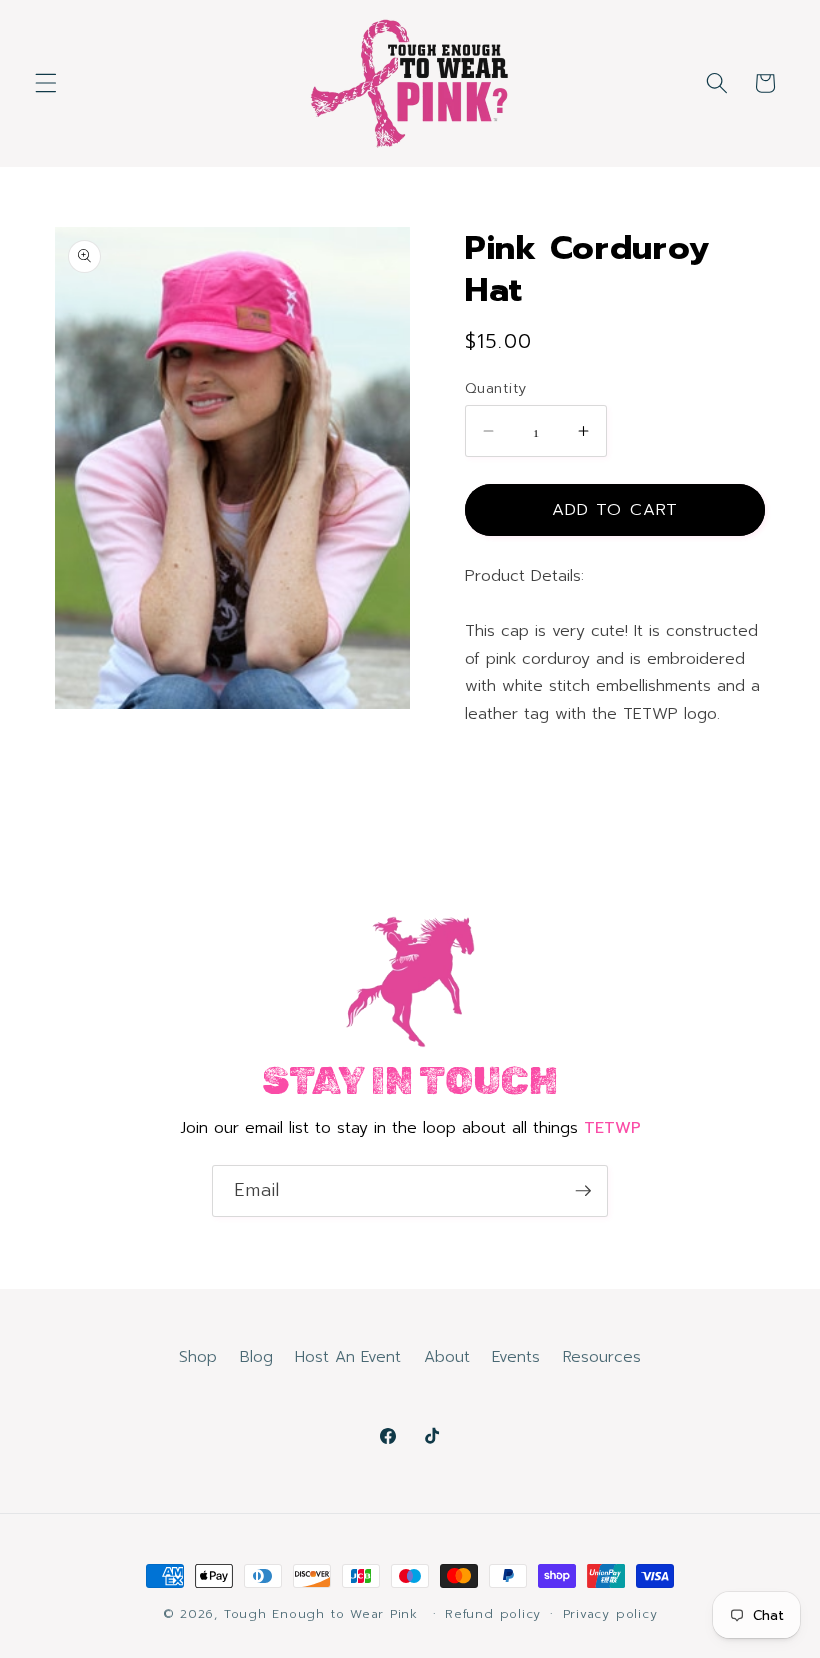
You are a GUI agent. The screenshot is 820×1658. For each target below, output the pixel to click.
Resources (602, 1356)
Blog (256, 1356)
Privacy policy (610, 1614)
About (447, 1356)
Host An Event (348, 1356)
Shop (198, 1356)
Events (516, 1356)
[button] (46, 83)
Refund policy (493, 1614)
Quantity (496, 388)
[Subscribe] (583, 1191)
